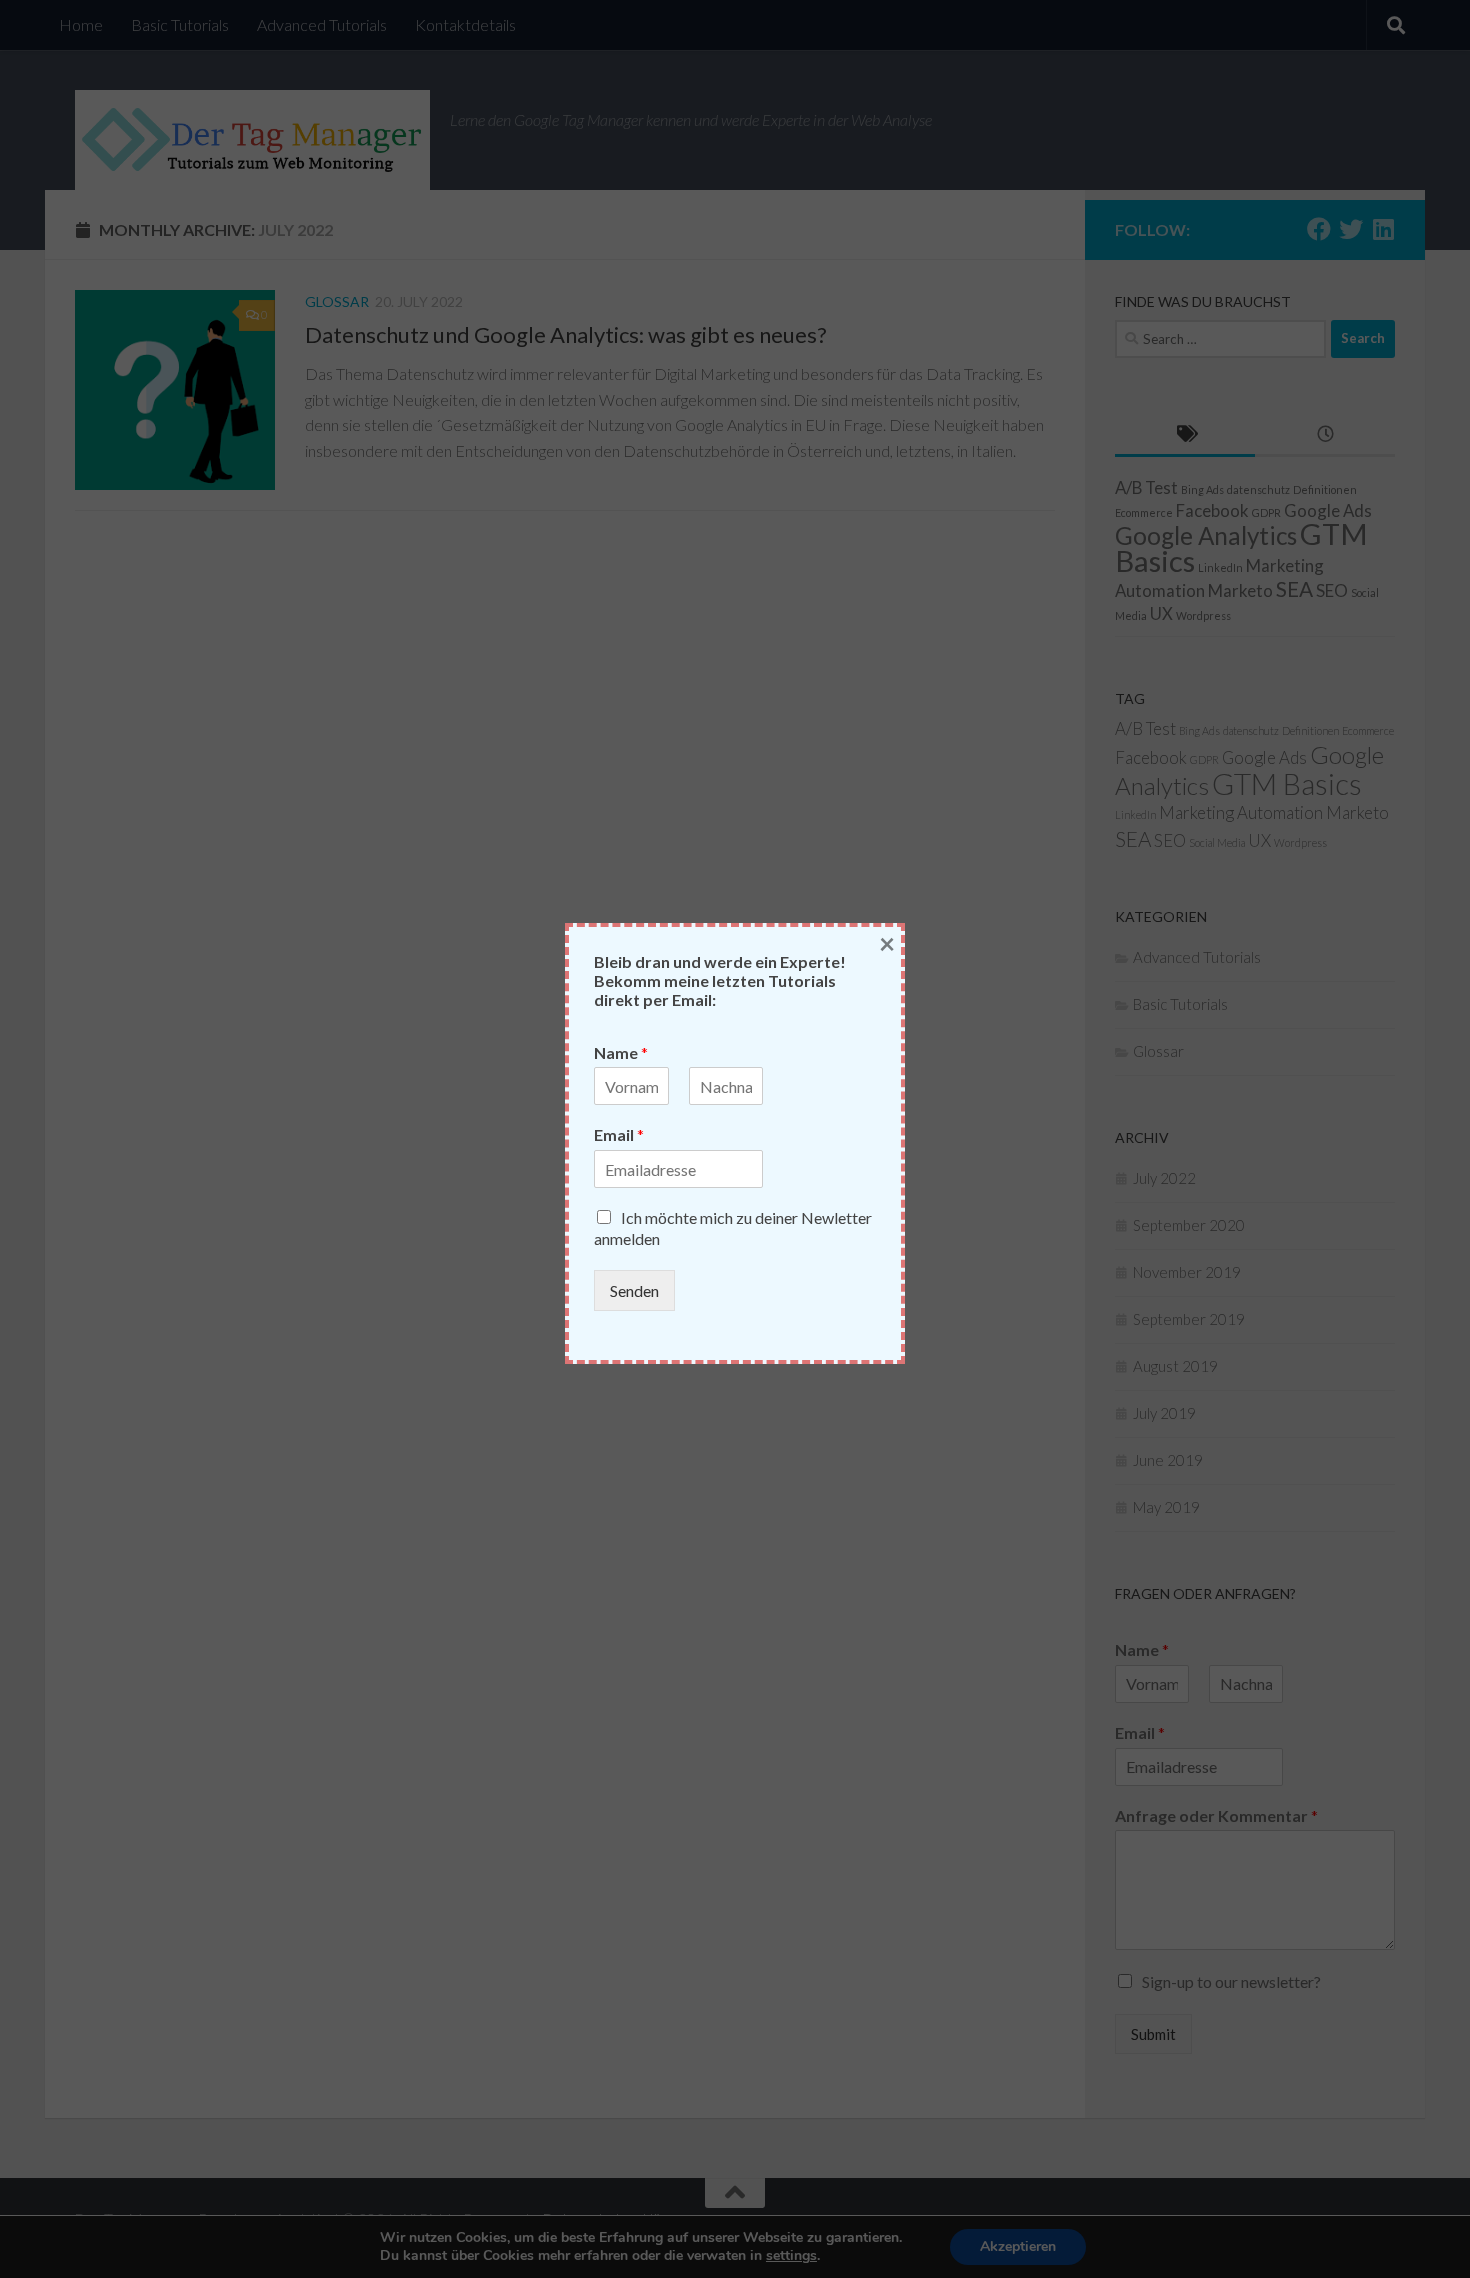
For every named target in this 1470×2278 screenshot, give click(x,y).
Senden (634, 1290)
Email (619, 1134)
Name (621, 1052)
